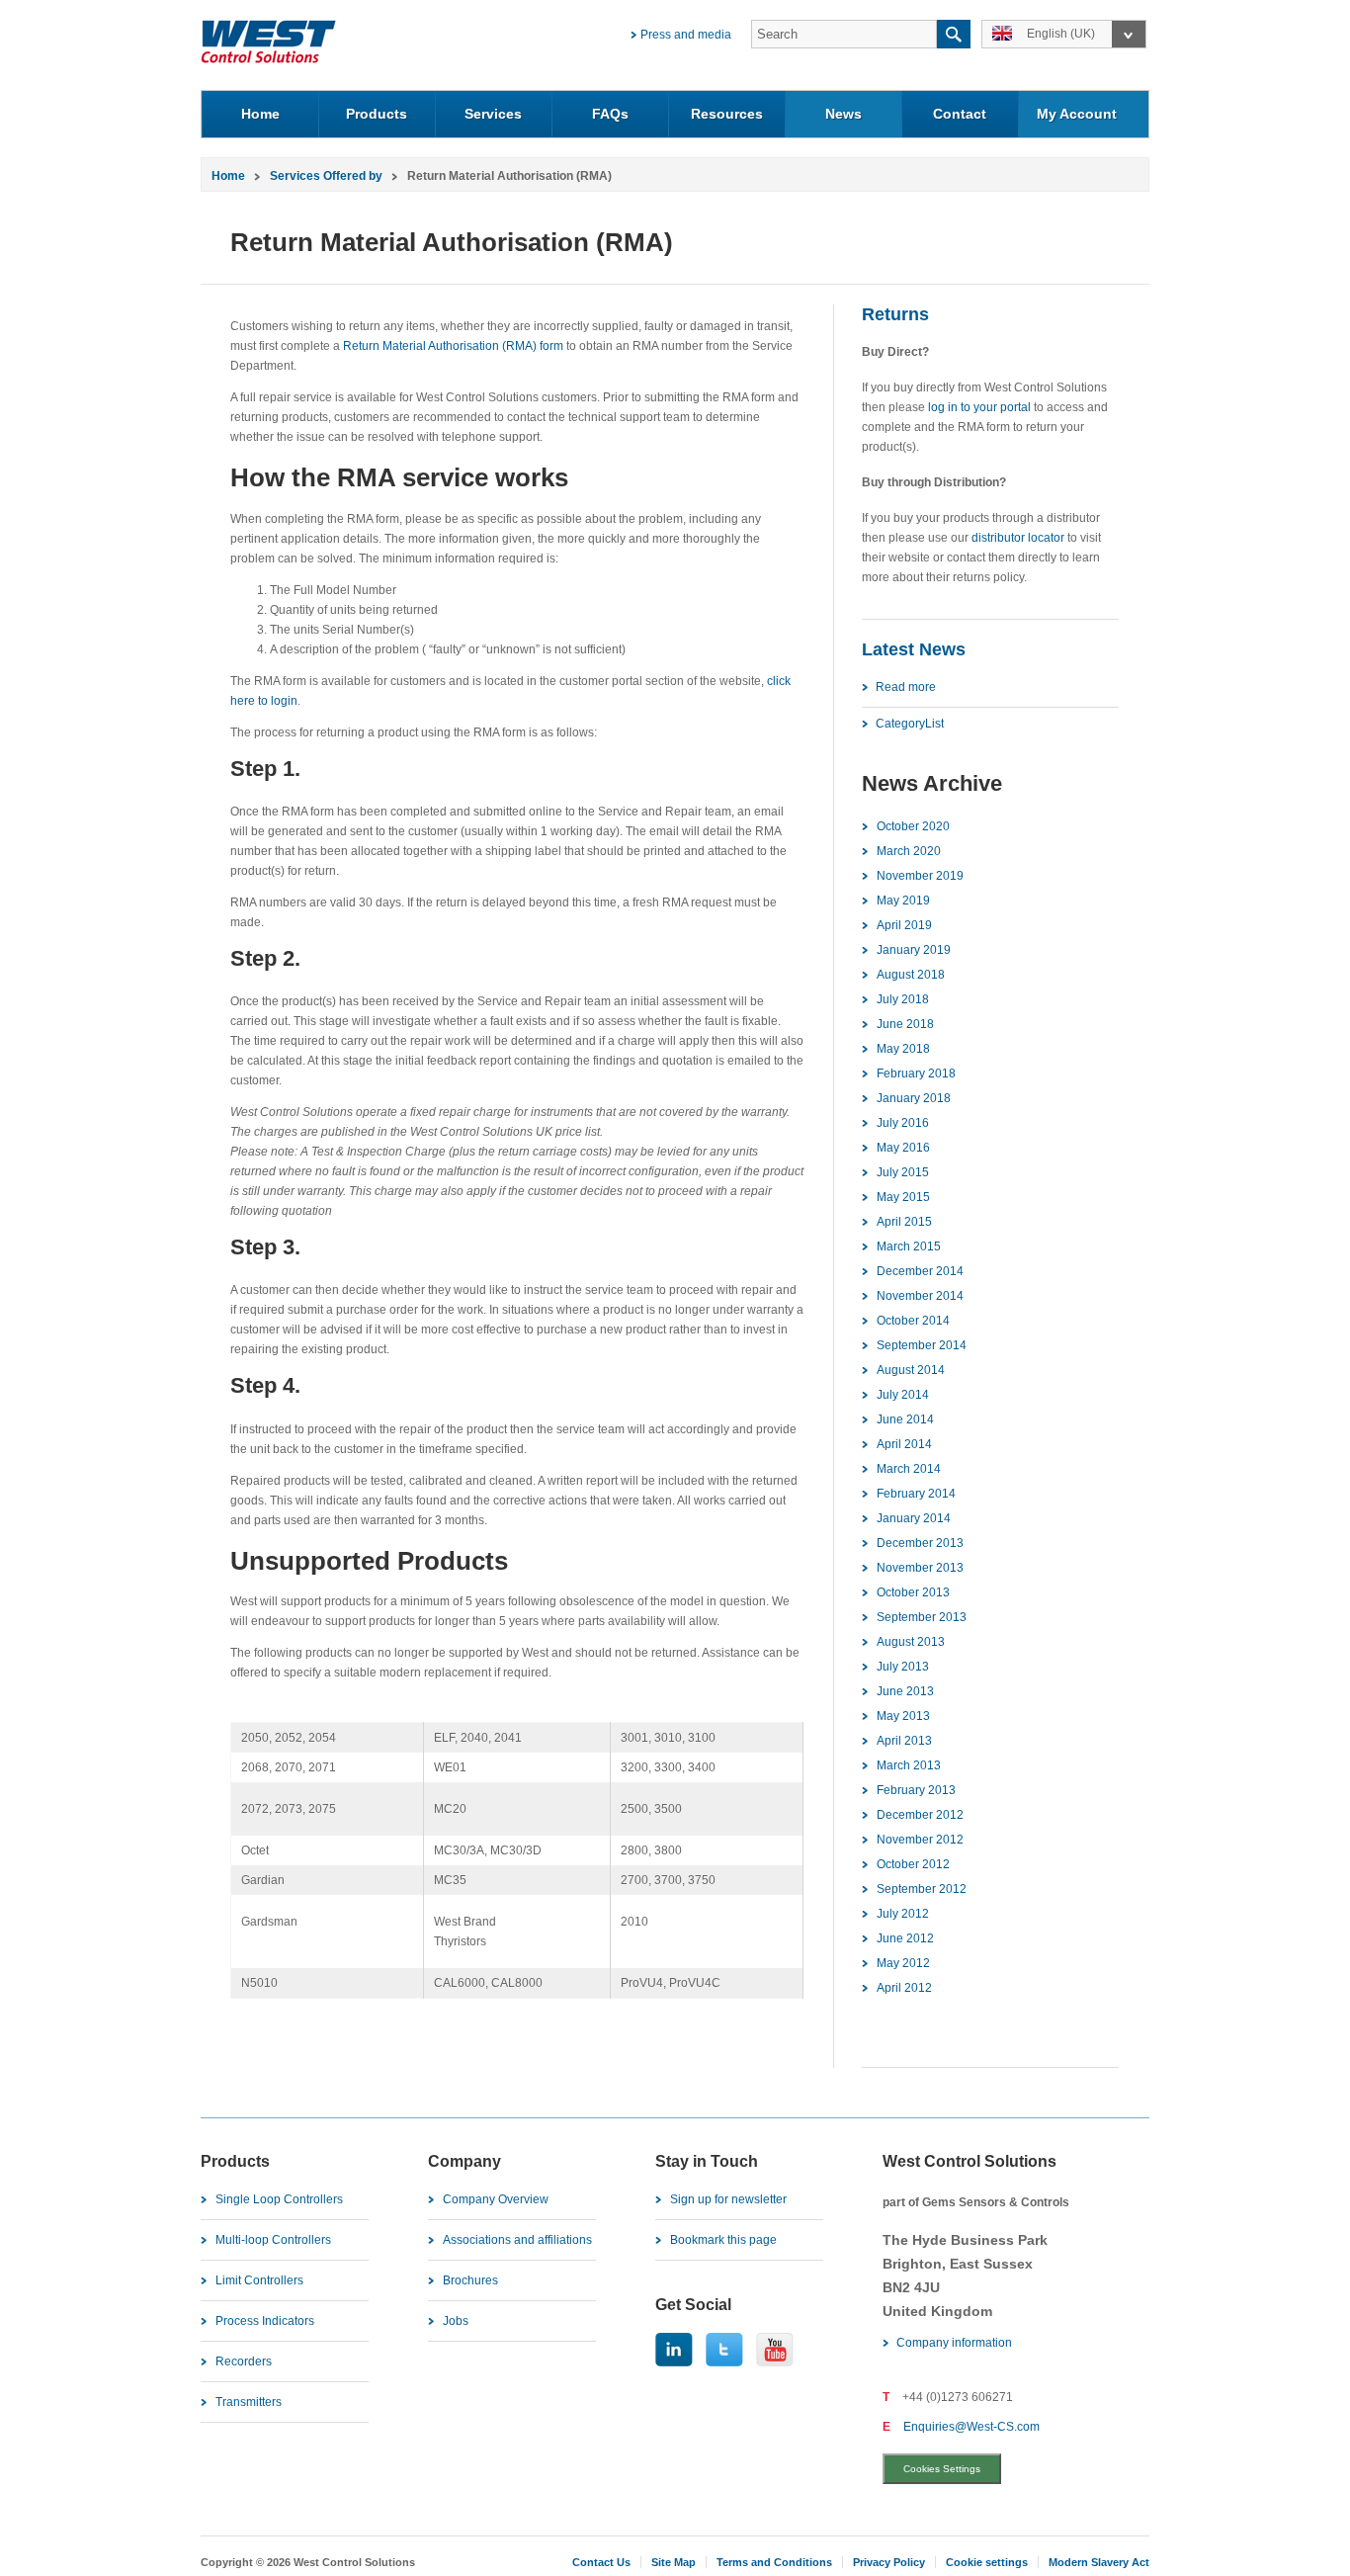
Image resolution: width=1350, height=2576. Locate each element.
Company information (954, 2343)
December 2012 (920, 1815)
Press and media (686, 35)
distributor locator (1018, 538)
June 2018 (905, 1024)
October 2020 (913, 826)
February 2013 (916, 1790)
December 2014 (920, 1271)
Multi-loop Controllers (273, 2240)
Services (493, 114)
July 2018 (903, 999)
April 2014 (904, 1444)
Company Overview (496, 2199)
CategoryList (910, 724)
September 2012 (922, 1889)
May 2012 (903, 1963)
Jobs (456, 2321)
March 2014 (909, 1469)
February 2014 (916, 1494)
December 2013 (920, 1543)
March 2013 (909, 1765)
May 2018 (903, 1049)
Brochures (470, 2280)
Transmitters (249, 2402)
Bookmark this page (723, 2240)
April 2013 (904, 1741)
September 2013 (922, 1617)
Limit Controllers (259, 2280)
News (844, 114)
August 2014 (911, 1370)
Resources (727, 114)
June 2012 (905, 1938)
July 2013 (903, 1667)
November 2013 (920, 1568)
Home (260, 114)
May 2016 (903, 1148)
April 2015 (904, 1222)
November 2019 (920, 876)
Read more (906, 687)
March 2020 (909, 851)
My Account (1077, 114)
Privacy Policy (889, 2562)
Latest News (914, 649)
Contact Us (601, 2562)
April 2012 (904, 1988)
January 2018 (914, 1098)
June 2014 (905, 1419)
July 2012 (903, 1914)
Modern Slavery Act (1099, 2562)
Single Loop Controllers (279, 2199)
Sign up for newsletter (728, 2199)
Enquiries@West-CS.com (971, 2427)
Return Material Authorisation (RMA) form (453, 346)
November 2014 (920, 1296)
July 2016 (903, 1123)
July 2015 (903, 1172)
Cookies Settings (942, 2469)
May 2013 (903, 1716)
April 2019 (904, 925)
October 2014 (913, 1321)
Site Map (674, 2562)
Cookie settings (987, 2562)
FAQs (610, 114)
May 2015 (903, 1197)
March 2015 (909, 1246)
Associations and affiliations (517, 2240)
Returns (895, 314)
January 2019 (914, 950)
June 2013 (905, 1691)
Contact (960, 114)
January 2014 (914, 1518)
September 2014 (922, 1345)
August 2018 (911, 975)
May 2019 (903, 901)
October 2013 (913, 1592)
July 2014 (903, 1395)
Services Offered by (326, 176)
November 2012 (920, 1840)
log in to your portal (979, 407)
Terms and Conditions (774, 2562)
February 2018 (916, 1073)
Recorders (244, 2361)
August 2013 (911, 1642)
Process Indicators (265, 2321)
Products (377, 114)
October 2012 (913, 1864)
